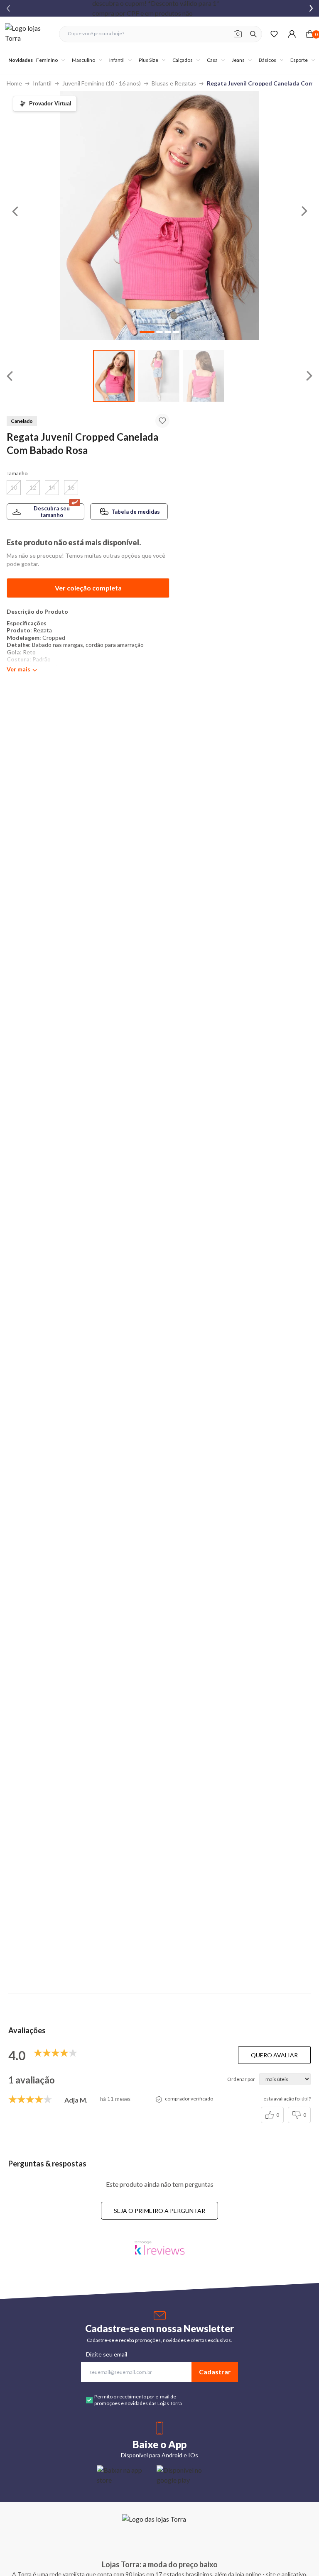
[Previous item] (8, 8)
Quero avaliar (274, 2055)
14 (52, 487)
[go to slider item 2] (204, 376)
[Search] (253, 34)
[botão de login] (292, 34)
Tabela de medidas (136, 512)
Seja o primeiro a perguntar (159, 2211)
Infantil (42, 83)
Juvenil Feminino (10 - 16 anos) (102, 83)
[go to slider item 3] (176, 332)
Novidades (21, 60)
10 (14, 487)
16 (71, 487)
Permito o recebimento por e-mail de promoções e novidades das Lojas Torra (138, 2400)
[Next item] (311, 8)
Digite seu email (107, 2354)
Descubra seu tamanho (52, 512)
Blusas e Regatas (174, 83)
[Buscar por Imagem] (238, 34)
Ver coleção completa (88, 588)
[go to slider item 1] (159, 376)
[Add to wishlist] (162, 421)
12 (33, 487)
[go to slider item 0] (114, 376)
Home (14, 83)
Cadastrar (215, 2372)
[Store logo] (28, 34)
